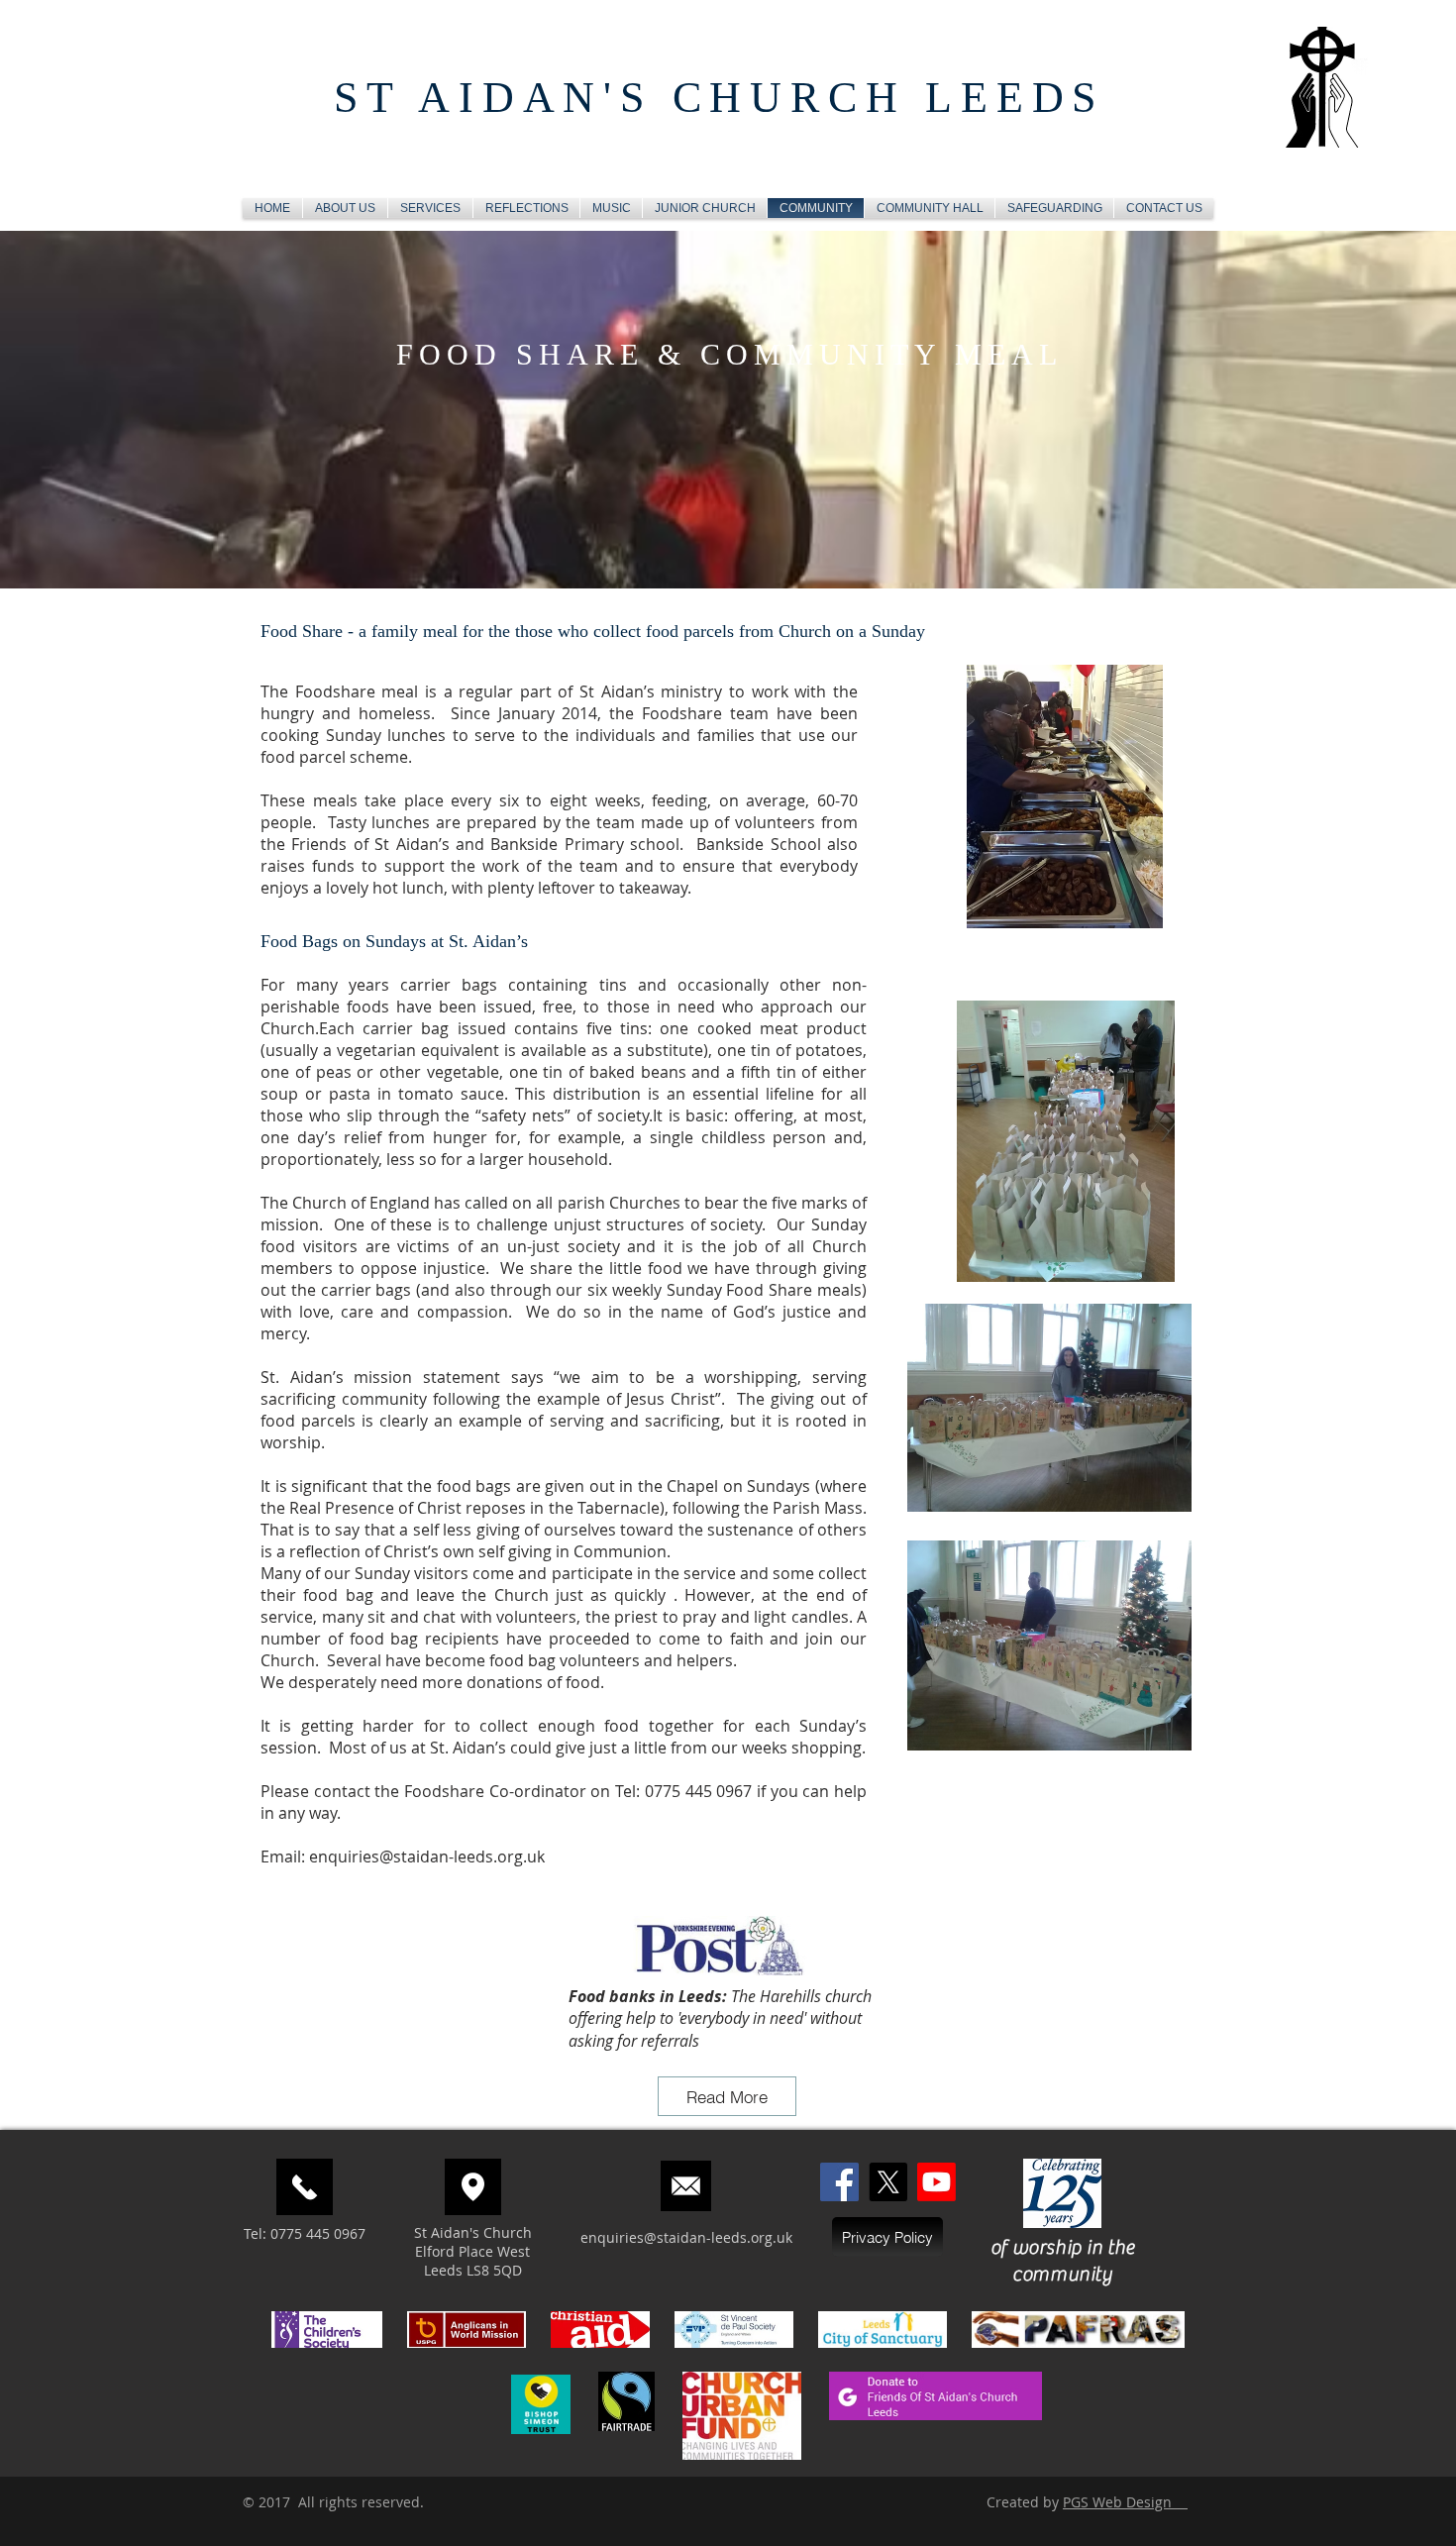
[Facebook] (839, 2182)
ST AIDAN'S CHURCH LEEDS (719, 98)
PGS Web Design (1125, 2502)
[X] (888, 2182)
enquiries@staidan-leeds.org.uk (427, 1856)
